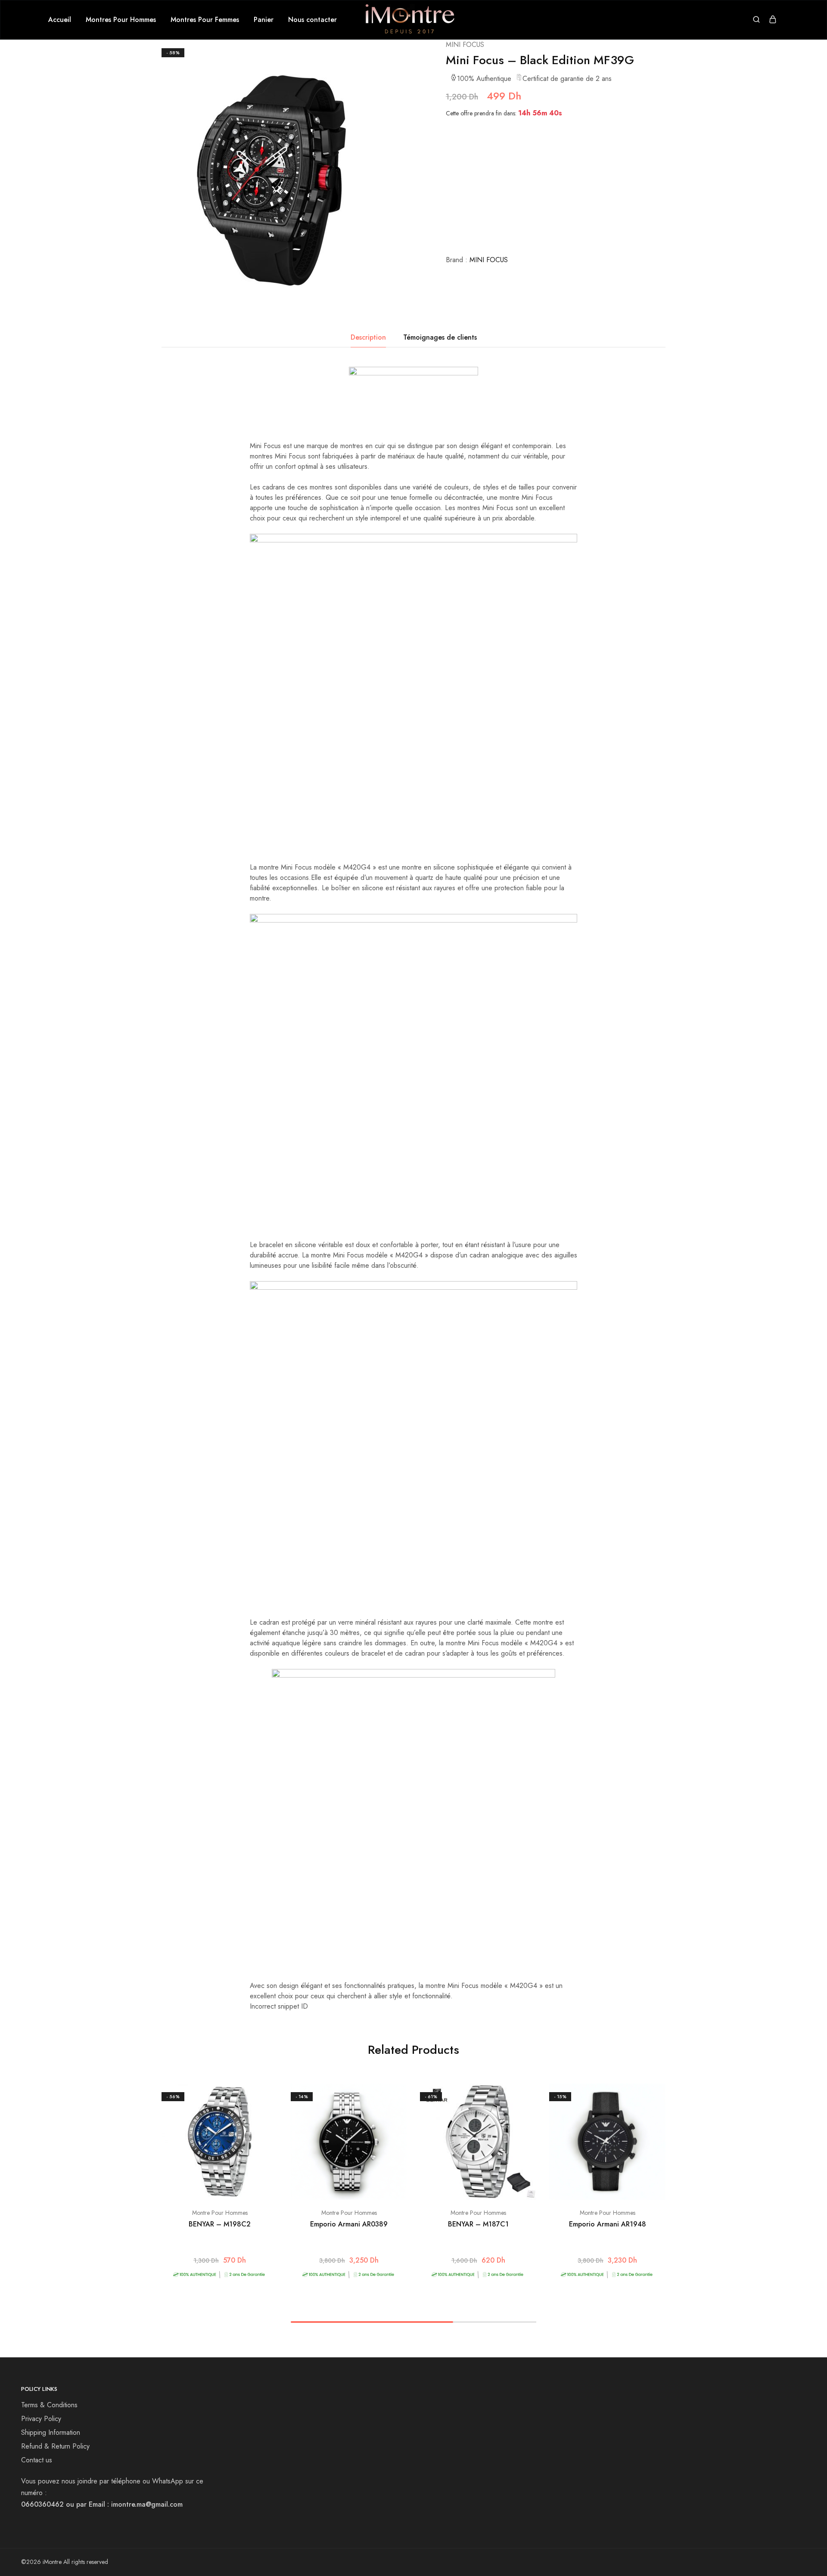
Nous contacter (312, 20)
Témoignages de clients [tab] (440, 337)
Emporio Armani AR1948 (608, 2224)
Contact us (37, 2460)
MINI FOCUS (465, 45)
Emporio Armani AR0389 (349, 2224)
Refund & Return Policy (55, 2446)
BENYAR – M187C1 (478, 2224)
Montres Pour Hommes (121, 20)
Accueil (60, 20)
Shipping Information (51, 2432)
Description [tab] (368, 337)
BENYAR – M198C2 (220, 2224)
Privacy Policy (41, 2419)
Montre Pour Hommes (220, 2213)
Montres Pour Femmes (205, 20)
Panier (264, 20)
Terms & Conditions (49, 2405)
